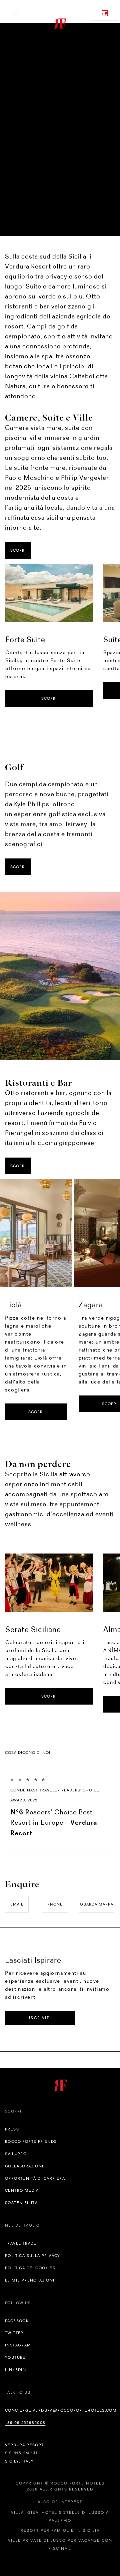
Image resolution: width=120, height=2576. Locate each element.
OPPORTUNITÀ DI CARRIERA (35, 2178)
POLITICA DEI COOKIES (30, 2268)
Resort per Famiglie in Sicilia (60, 2530)
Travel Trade (21, 2243)
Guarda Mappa (97, 1904)
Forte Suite (25, 639)
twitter (14, 2333)
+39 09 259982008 (25, 2423)
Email (17, 1904)
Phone (55, 1904)
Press (12, 2129)
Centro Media (22, 2190)
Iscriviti (40, 2018)
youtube (15, 2357)
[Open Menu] (14, 13)
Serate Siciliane (33, 1629)
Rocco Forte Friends (31, 2141)
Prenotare (105, 13)
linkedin (15, 2370)
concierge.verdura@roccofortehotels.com (61, 2410)
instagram (18, 2345)
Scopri (18, 550)
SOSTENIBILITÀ (21, 2203)
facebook (17, 2321)
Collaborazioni (24, 2166)
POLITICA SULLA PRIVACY (33, 2256)
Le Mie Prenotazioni (30, 2280)
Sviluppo (16, 2154)
